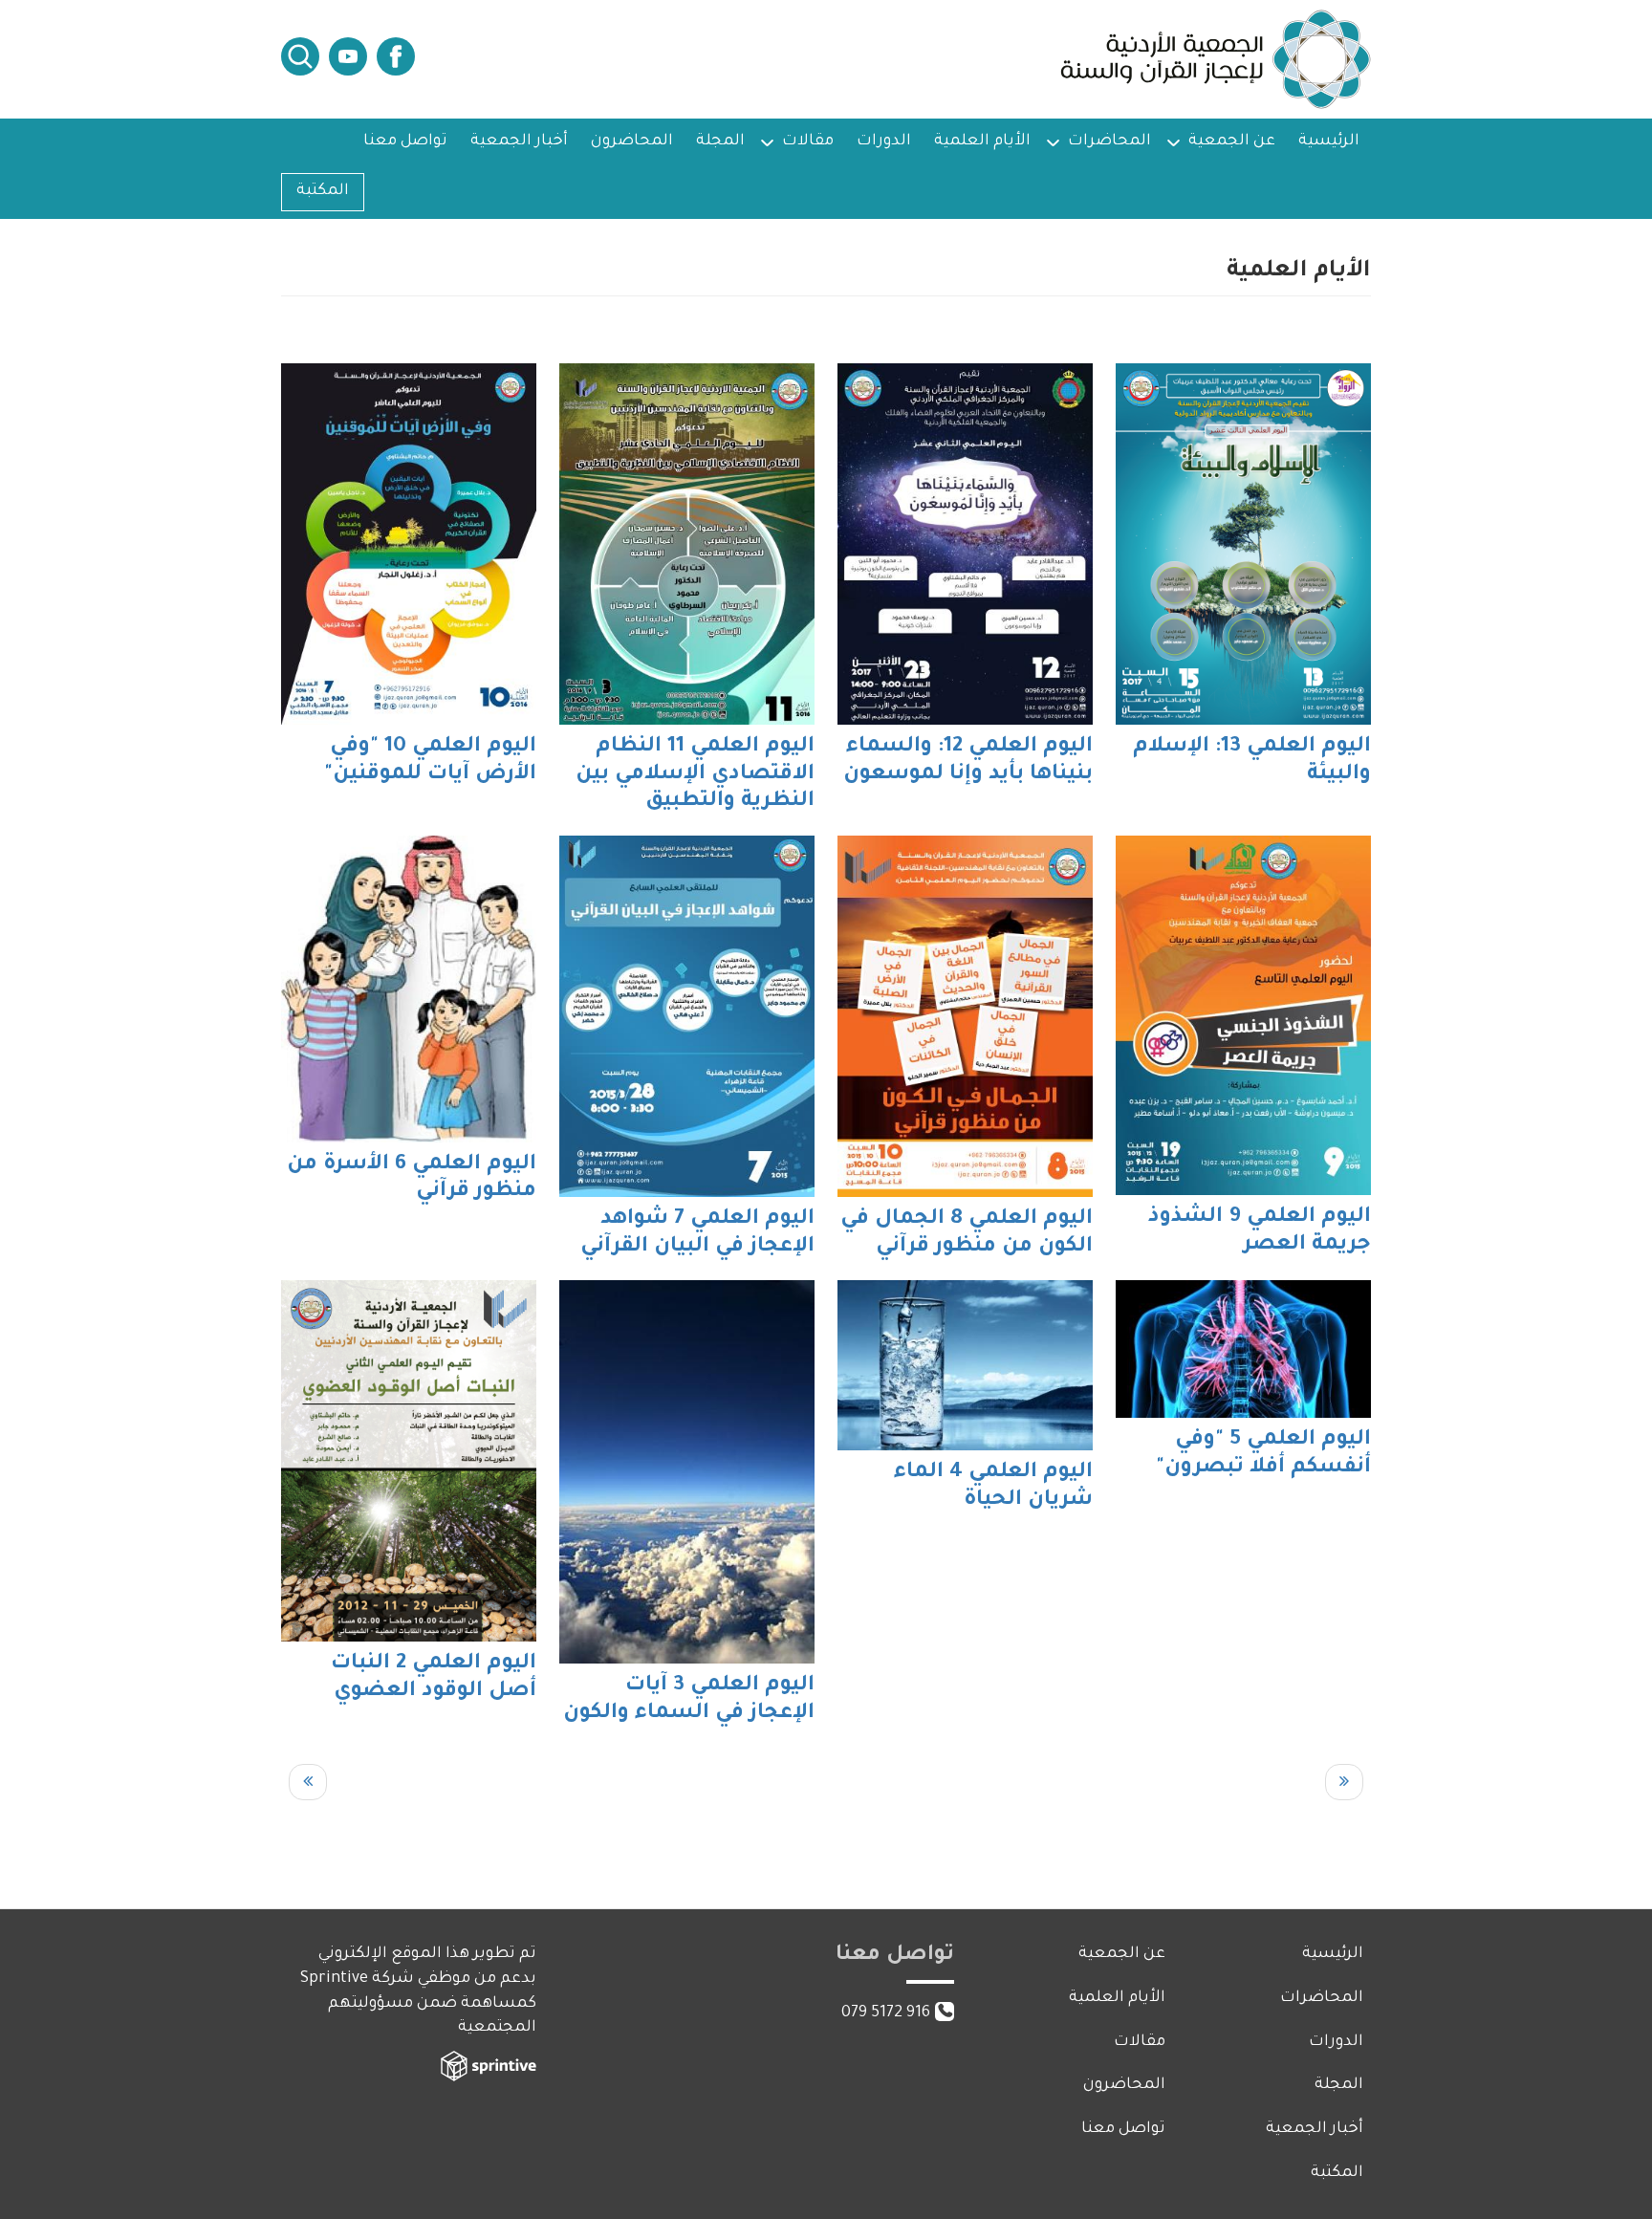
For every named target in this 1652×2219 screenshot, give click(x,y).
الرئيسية (1329, 141)
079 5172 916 (886, 2013)
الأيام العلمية (982, 141)
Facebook (396, 56)
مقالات (808, 141)
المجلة (720, 141)
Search (300, 56)
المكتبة (323, 191)
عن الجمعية (1232, 141)
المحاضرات (1109, 141)
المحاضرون (632, 141)
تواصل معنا (405, 141)
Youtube (348, 56)
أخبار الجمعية (519, 141)
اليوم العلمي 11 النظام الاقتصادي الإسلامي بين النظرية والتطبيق (695, 775)
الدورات (884, 141)
